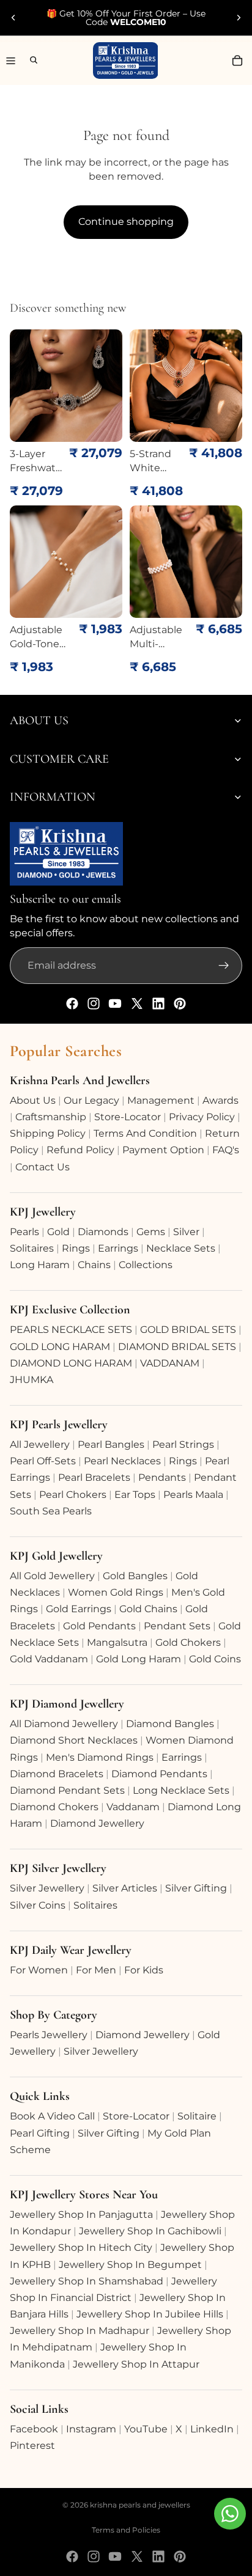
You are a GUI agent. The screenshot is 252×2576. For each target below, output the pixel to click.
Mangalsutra (117, 1642)
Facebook (34, 2429)
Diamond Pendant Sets (67, 1790)
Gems (151, 1232)
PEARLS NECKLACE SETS (71, 1330)
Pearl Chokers (73, 1495)
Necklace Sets (181, 1248)
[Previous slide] (13, 18)
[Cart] (237, 61)
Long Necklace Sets (181, 1790)
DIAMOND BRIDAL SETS (177, 1347)
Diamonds (103, 1232)
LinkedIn (212, 2429)
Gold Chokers (188, 1642)
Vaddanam (133, 1807)
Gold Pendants (99, 1626)
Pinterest (32, 2446)
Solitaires (32, 1248)
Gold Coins (215, 1659)
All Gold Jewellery (52, 1576)
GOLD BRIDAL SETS (188, 1330)
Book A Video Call (52, 2116)
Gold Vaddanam (49, 1659)
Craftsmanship (51, 1117)
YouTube (146, 2429)
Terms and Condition (145, 1133)
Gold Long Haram (139, 1659)
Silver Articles (125, 1888)
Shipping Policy (48, 1133)
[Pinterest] (180, 1004)
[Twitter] (137, 1004)
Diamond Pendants (159, 1774)
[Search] (28, 60)
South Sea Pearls (51, 1511)
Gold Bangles (135, 1576)
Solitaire (197, 2116)
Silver (186, 1232)
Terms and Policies (126, 2530)
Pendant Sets (177, 1626)
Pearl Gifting (40, 2133)
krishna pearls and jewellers (140, 2505)
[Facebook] (72, 1004)
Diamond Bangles (170, 1724)
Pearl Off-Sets (43, 1461)
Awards (220, 1100)
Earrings (118, 1248)
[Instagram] (94, 1004)
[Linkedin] (158, 1004)
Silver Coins (38, 1905)
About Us (33, 1100)
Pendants (162, 1477)
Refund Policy (80, 1150)
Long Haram (40, 1265)
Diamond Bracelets (57, 1774)
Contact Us (43, 1167)
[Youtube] (115, 1004)
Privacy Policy (202, 1117)
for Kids (144, 1970)
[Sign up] (224, 966)
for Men (96, 1970)
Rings (76, 1248)
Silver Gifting (196, 1888)
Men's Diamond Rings (100, 1757)
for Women (39, 1970)
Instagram (91, 2429)
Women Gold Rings (116, 1592)
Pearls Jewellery (49, 2035)
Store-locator (128, 1117)
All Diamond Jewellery (64, 1724)
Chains (94, 1265)
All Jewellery (40, 1444)
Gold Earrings (79, 1609)
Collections (146, 1265)
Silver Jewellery (47, 1888)
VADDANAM (170, 1363)
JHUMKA (31, 1380)
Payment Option (163, 1150)
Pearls (24, 1232)
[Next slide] (239, 18)
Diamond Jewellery (97, 1823)
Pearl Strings (183, 1444)
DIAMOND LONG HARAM (71, 1363)
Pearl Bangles (111, 1444)
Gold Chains (148, 1609)
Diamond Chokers (54, 1807)
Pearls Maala (193, 1495)
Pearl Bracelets (94, 1477)
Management (161, 1100)
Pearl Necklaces (122, 1461)
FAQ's (226, 1150)
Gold (58, 1232)
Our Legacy (91, 1100)
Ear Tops (135, 1495)
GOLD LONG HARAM (60, 1347)
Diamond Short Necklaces (74, 1740)
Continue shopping (126, 222)
